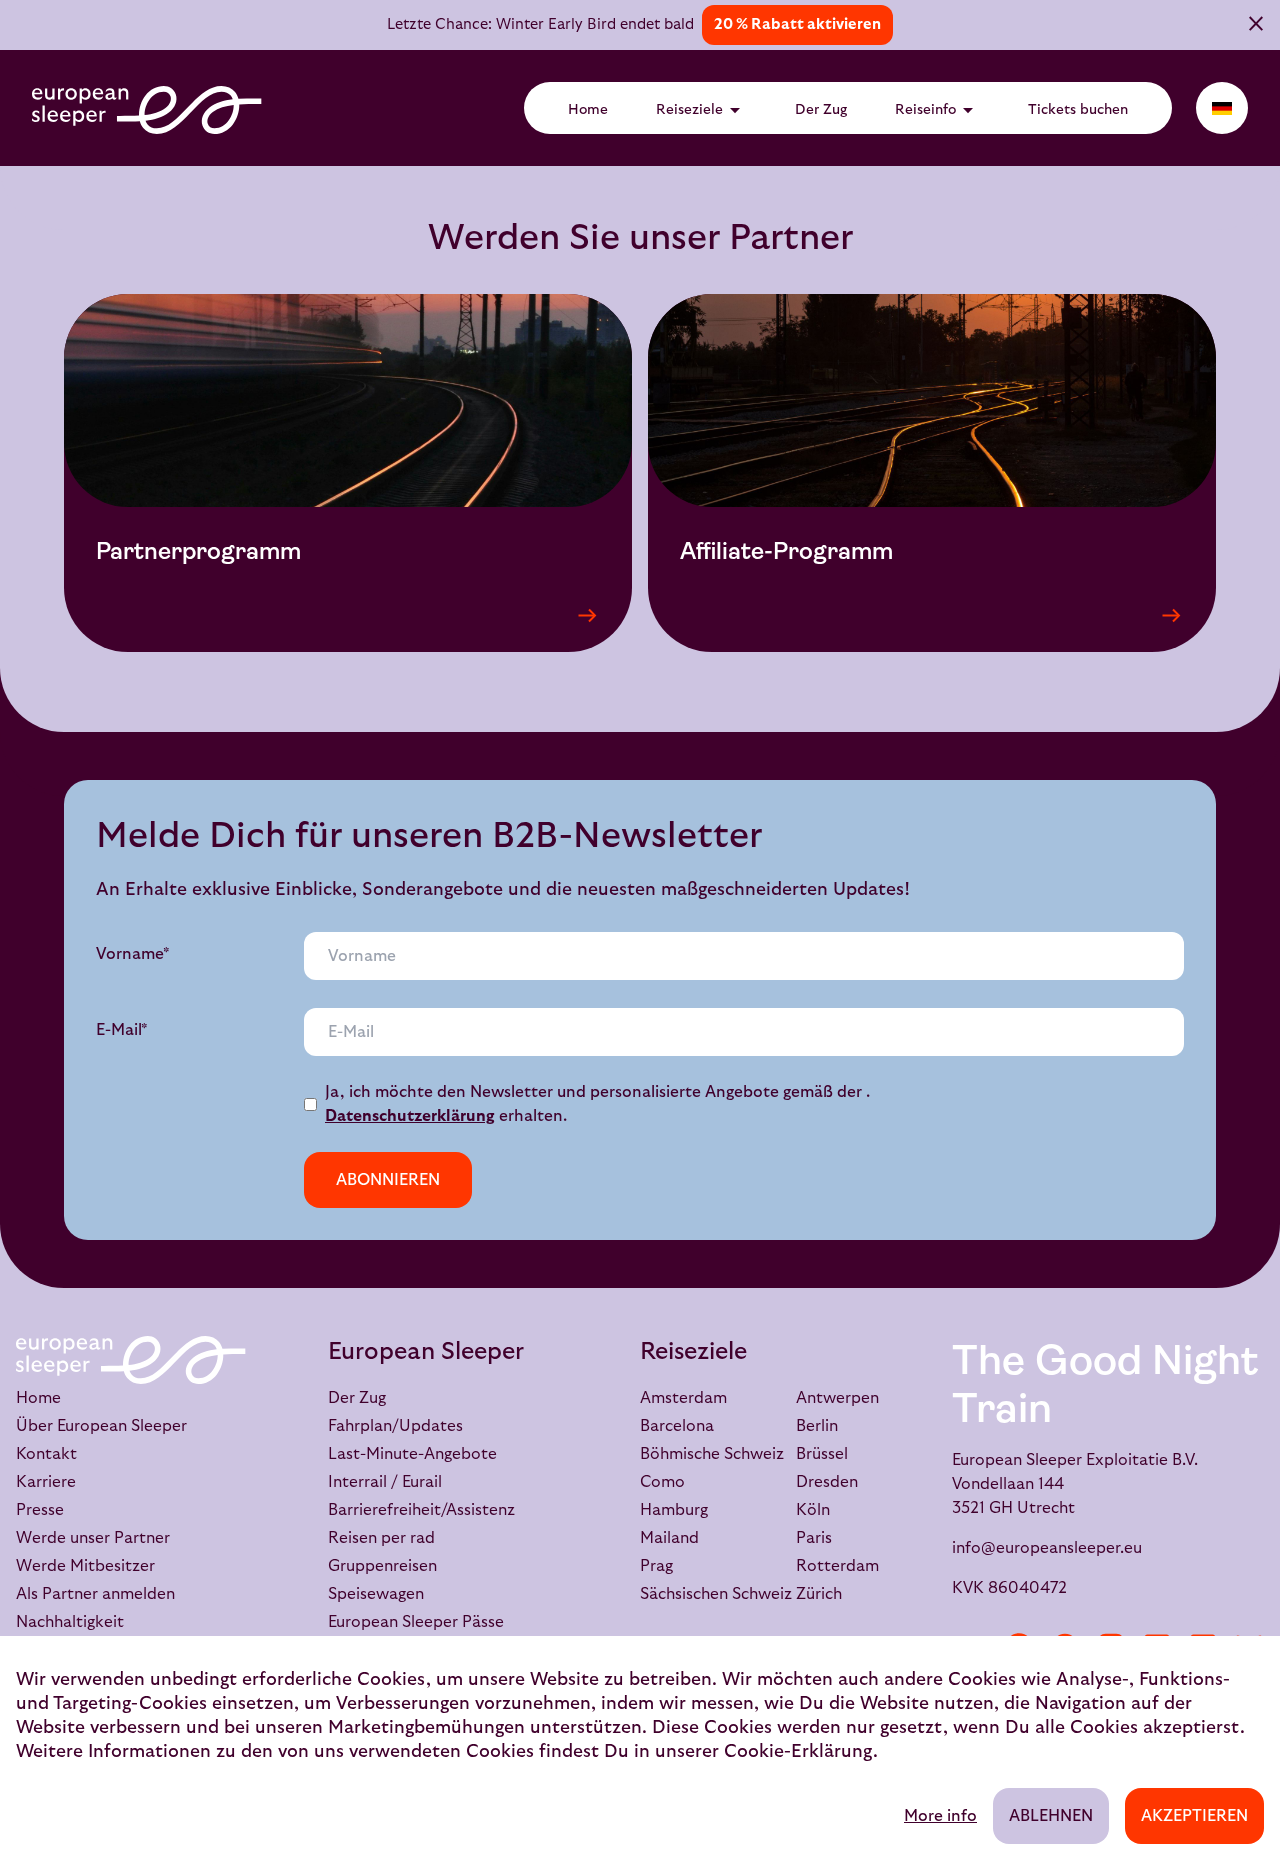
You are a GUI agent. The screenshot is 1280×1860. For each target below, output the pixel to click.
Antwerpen (837, 1398)
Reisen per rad (381, 1538)
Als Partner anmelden (95, 1594)
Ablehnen (1051, 1816)
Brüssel (822, 1454)
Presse (40, 1510)
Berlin (817, 1426)
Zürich (819, 1594)
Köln (813, 1510)
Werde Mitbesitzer (85, 1566)
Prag (656, 1566)
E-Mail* (122, 1030)
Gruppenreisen (382, 1566)
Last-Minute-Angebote (412, 1454)
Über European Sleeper (101, 1426)
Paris (814, 1538)
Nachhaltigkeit (70, 1622)
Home (588, 110)
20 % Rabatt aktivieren (797, 24)
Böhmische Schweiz (712, 1454)
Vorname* (133, 954)
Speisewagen (376, 1594)
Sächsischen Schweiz (716, 1594)
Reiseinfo (937, 110)
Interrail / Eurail (385, 1482)
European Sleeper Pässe (416, 1622)
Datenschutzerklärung (410, 1116)
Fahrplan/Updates (395, 1426)
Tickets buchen (1078, 110)
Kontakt (46, 1454)
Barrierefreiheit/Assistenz (421, 1510)
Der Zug (821, 110)
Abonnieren (388, 1180)
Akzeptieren (1194, 1816)
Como (662, 1482)
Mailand (669, 1538)
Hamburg (674, 1510)
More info (940, 1816)
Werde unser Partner (93, 1538)
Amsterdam (683, 1398)
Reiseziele (701, 110)
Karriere (46, 1482)
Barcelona (677, 1426)
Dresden (827, 1482)
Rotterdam (837, 1566)
